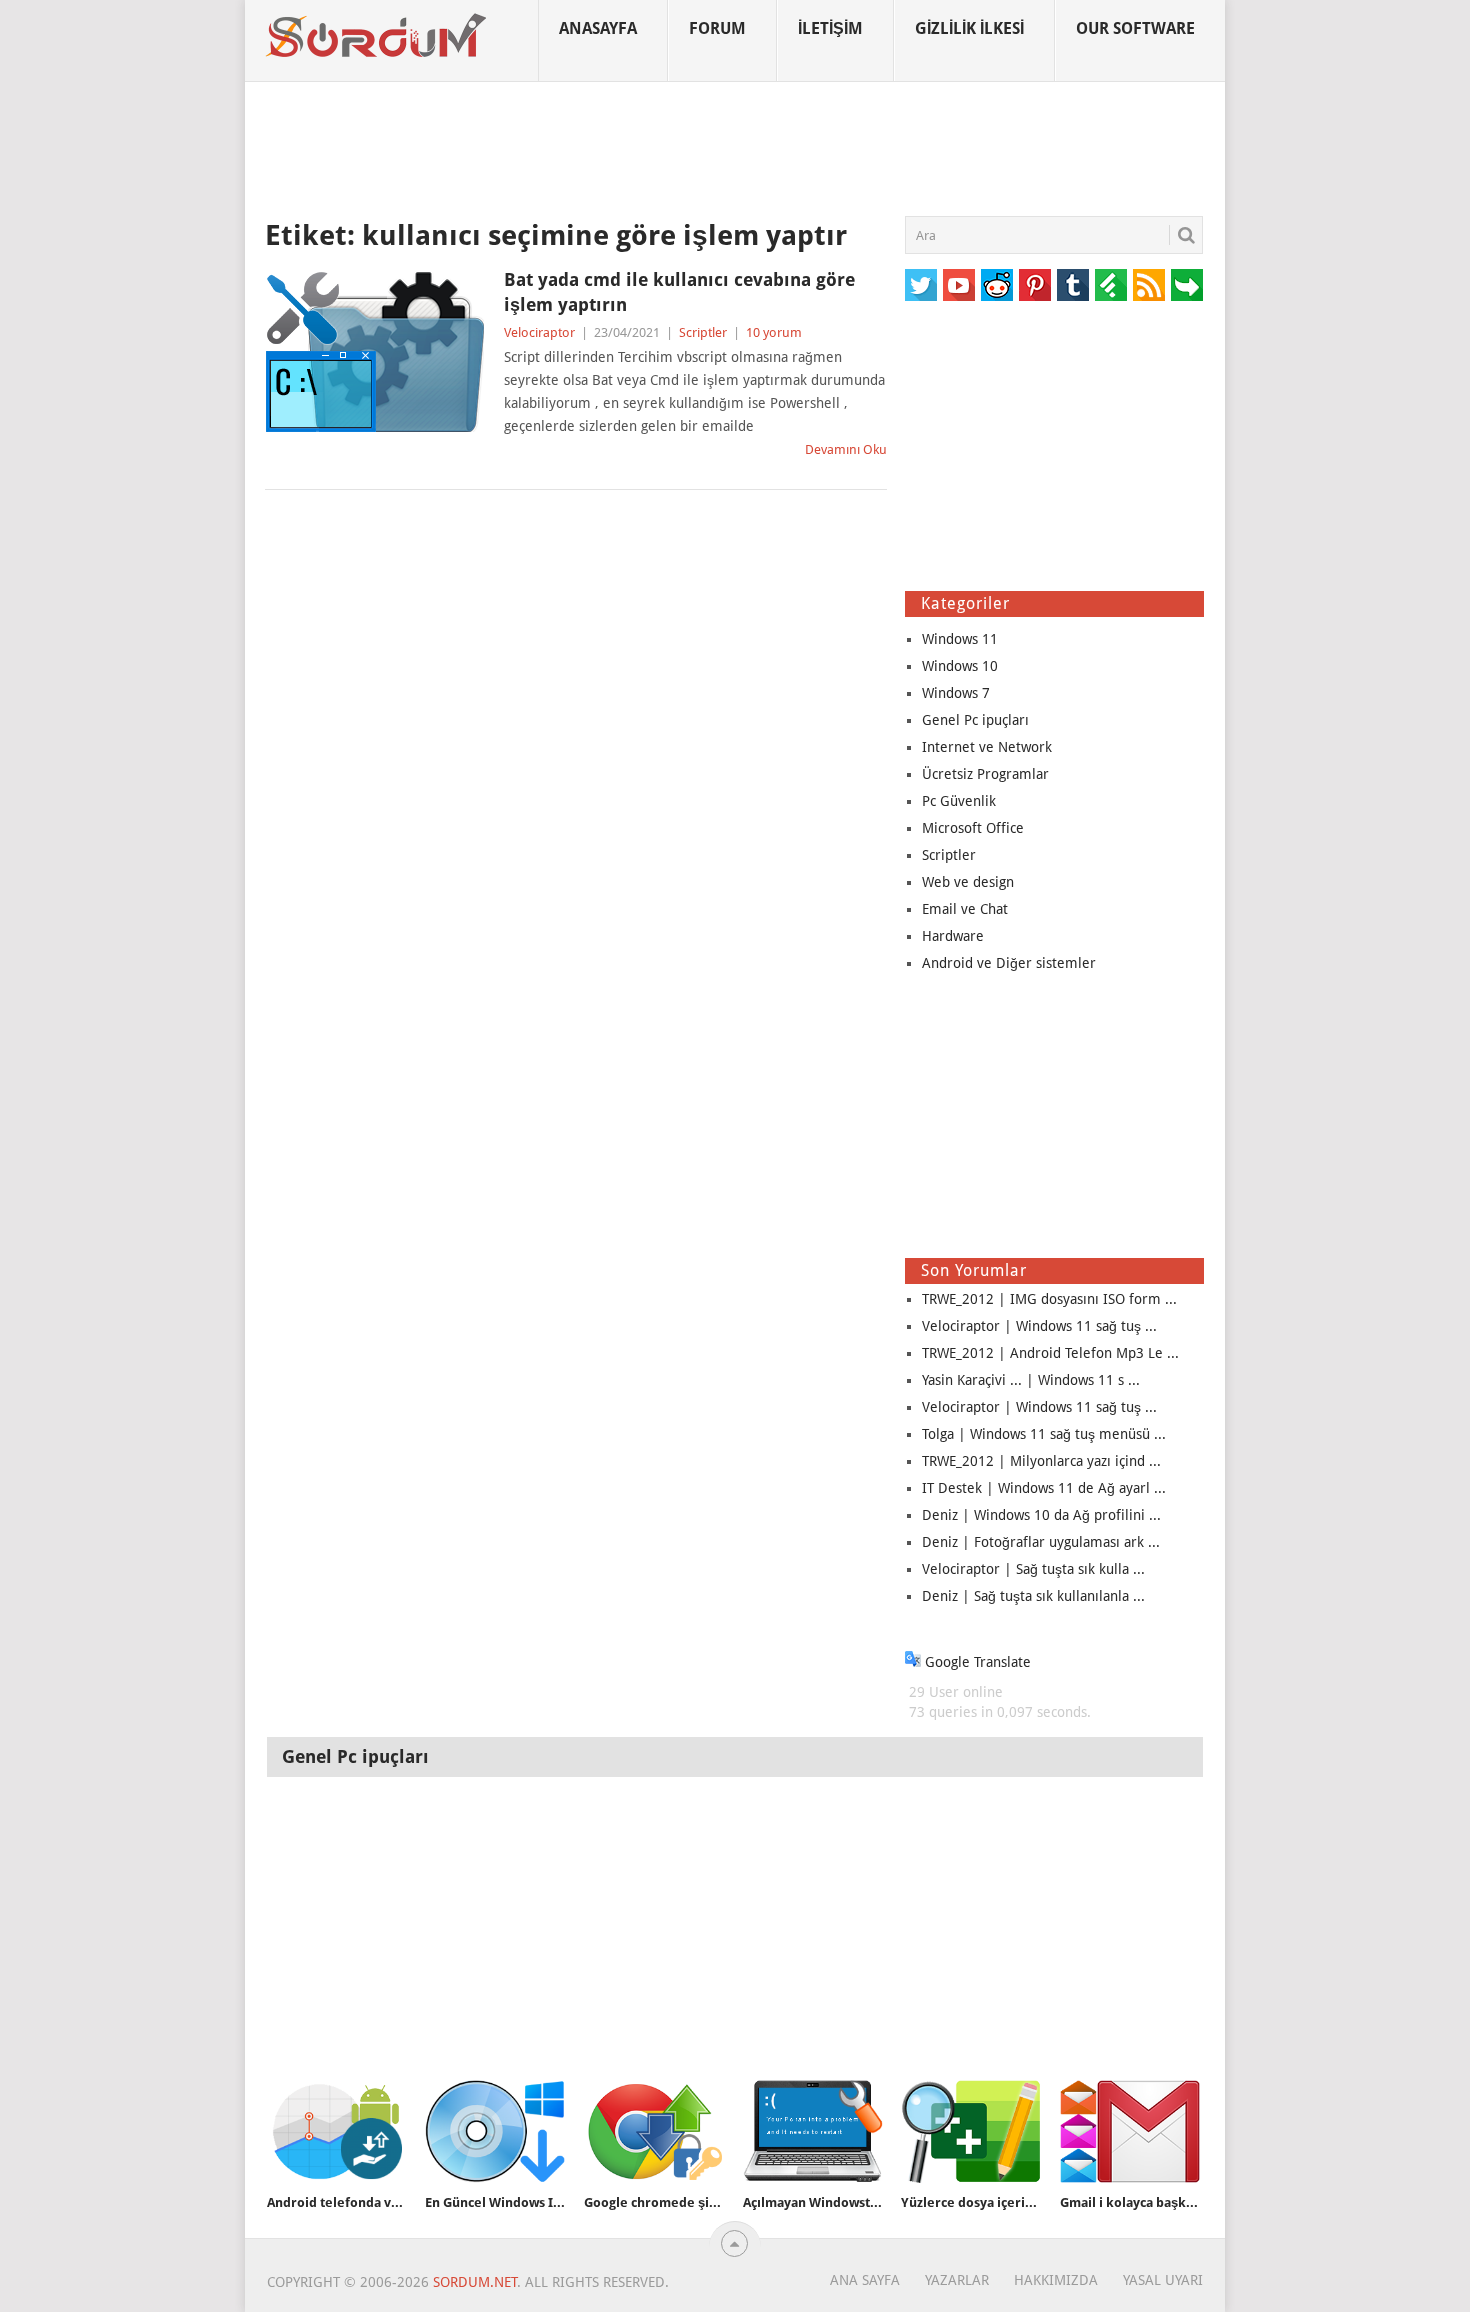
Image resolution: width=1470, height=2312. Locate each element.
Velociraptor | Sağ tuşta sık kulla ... (1033, 1569)
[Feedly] (1111, 285)
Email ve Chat (965, 909)
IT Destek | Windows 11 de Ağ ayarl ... (1044, 1488)
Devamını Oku (846, 449)
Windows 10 (960, 666)
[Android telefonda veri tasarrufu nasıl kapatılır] (337, 2131)
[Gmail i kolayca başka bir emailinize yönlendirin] (1130, 2131)
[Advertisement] (735, 149)
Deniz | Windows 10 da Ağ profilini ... (1041, 1515)
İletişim (830, 28)
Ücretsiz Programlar (985, 774)
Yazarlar (957, 2280)
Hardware (953, 936)
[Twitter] (921, 285)
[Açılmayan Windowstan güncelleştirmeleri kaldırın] (813, 2131)
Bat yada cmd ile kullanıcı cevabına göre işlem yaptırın (679, 292)
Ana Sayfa (865, 2280)
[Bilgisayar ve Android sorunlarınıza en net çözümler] (377, 36)
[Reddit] (997, 285)
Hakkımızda (1056, 2280)
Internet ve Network (987, 747)
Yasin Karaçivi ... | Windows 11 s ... (1031, 1380)
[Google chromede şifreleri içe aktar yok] (654, 2131)
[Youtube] (959, 285)
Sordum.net (475, 2282)
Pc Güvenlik (959, 801)
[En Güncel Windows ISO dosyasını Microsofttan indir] (495, 2131)
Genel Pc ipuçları (975, 720)
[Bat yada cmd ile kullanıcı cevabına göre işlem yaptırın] (375, 352)
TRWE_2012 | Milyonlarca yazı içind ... (1041, 1461)
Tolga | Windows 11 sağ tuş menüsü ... (1044, 1434)
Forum (717, 28)
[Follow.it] (1187, 285)
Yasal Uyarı (1163, 2280)
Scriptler (703, 332)
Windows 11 (960, 639)
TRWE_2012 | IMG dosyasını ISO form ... (1049, 1299)
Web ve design (968, 882)
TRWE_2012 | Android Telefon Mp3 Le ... (1050, 1353)
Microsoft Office (973, 828)
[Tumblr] (1073, 285)
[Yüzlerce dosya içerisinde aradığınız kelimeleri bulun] (971, 2131)
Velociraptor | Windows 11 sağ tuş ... (1039, 1326)
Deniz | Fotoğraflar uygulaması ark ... (1041, 1542)
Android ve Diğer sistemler (1009, 963)
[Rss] (1149, 285)
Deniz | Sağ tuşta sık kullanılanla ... (1033, 1596)
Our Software (1135, 28)
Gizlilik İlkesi (969, 28)
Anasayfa (598, 28)
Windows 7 (956, 693)
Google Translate (976, 1662)
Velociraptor (539, 332)
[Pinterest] (1035, 285)
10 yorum (774, 332)
